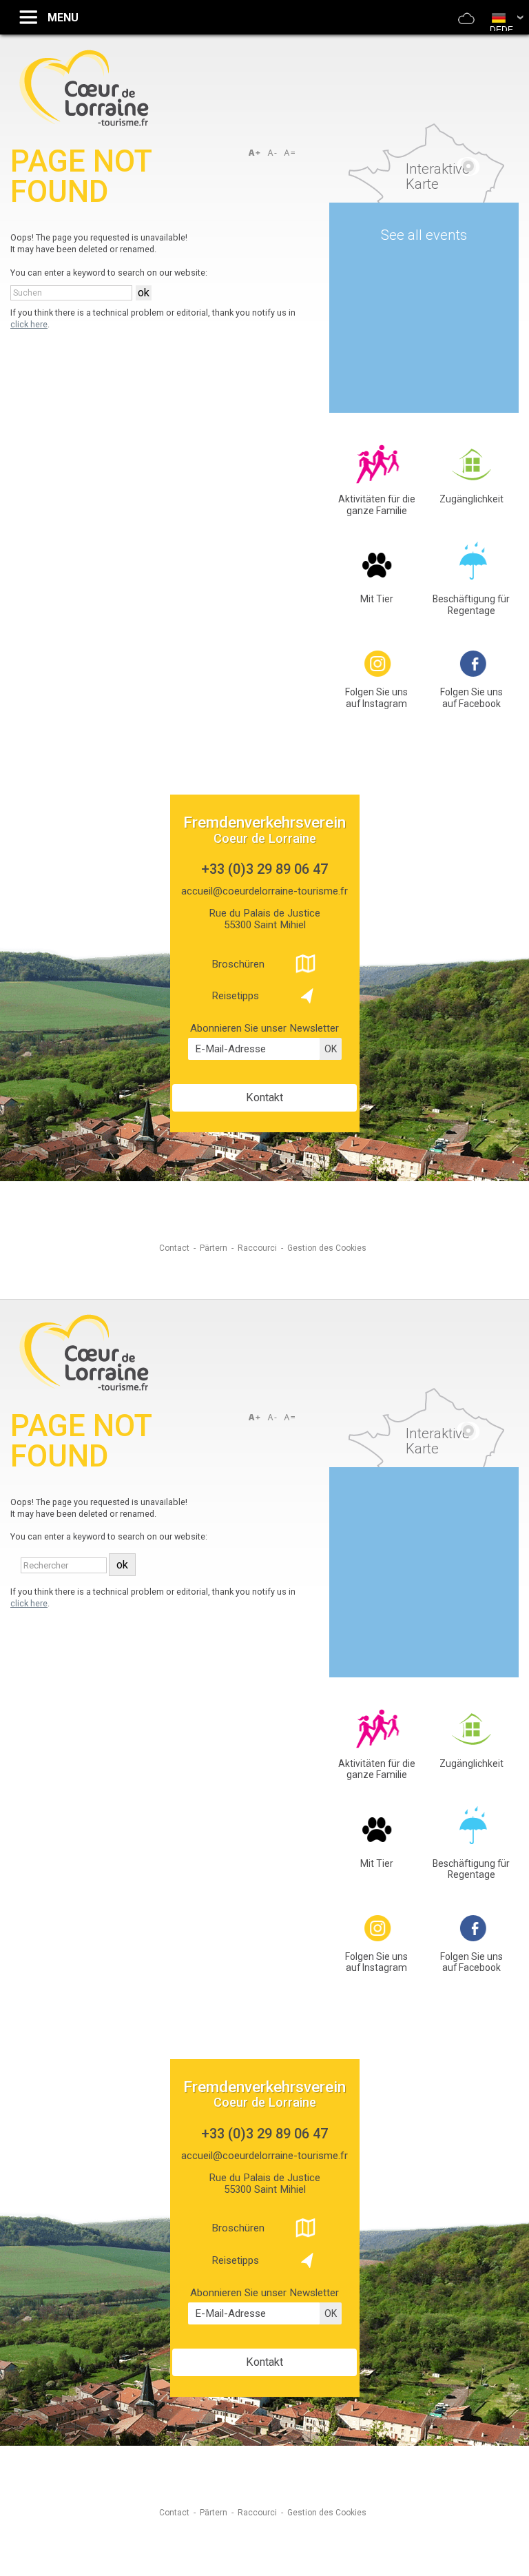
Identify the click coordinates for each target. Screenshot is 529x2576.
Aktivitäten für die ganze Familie (377, 505)
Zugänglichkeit (471, 499)
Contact (174, 1248)
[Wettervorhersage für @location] (466, 27)
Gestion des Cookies (327, 1248)
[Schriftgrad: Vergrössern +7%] (257, 153)
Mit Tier (377, 599)
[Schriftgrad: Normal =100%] (290, 153)
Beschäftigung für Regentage (471, 605)
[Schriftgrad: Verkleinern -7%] (273, 153)
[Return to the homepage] (84, 124)
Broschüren (238, 964)
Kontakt (264, 1097)
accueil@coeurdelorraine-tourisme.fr (264, 891)
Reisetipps (235, 996)
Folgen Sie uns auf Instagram (376, 698)
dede (501, 30)
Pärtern (214, 1248)
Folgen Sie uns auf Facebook (471, 698)
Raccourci (257, 1248)
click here (29, 324)
